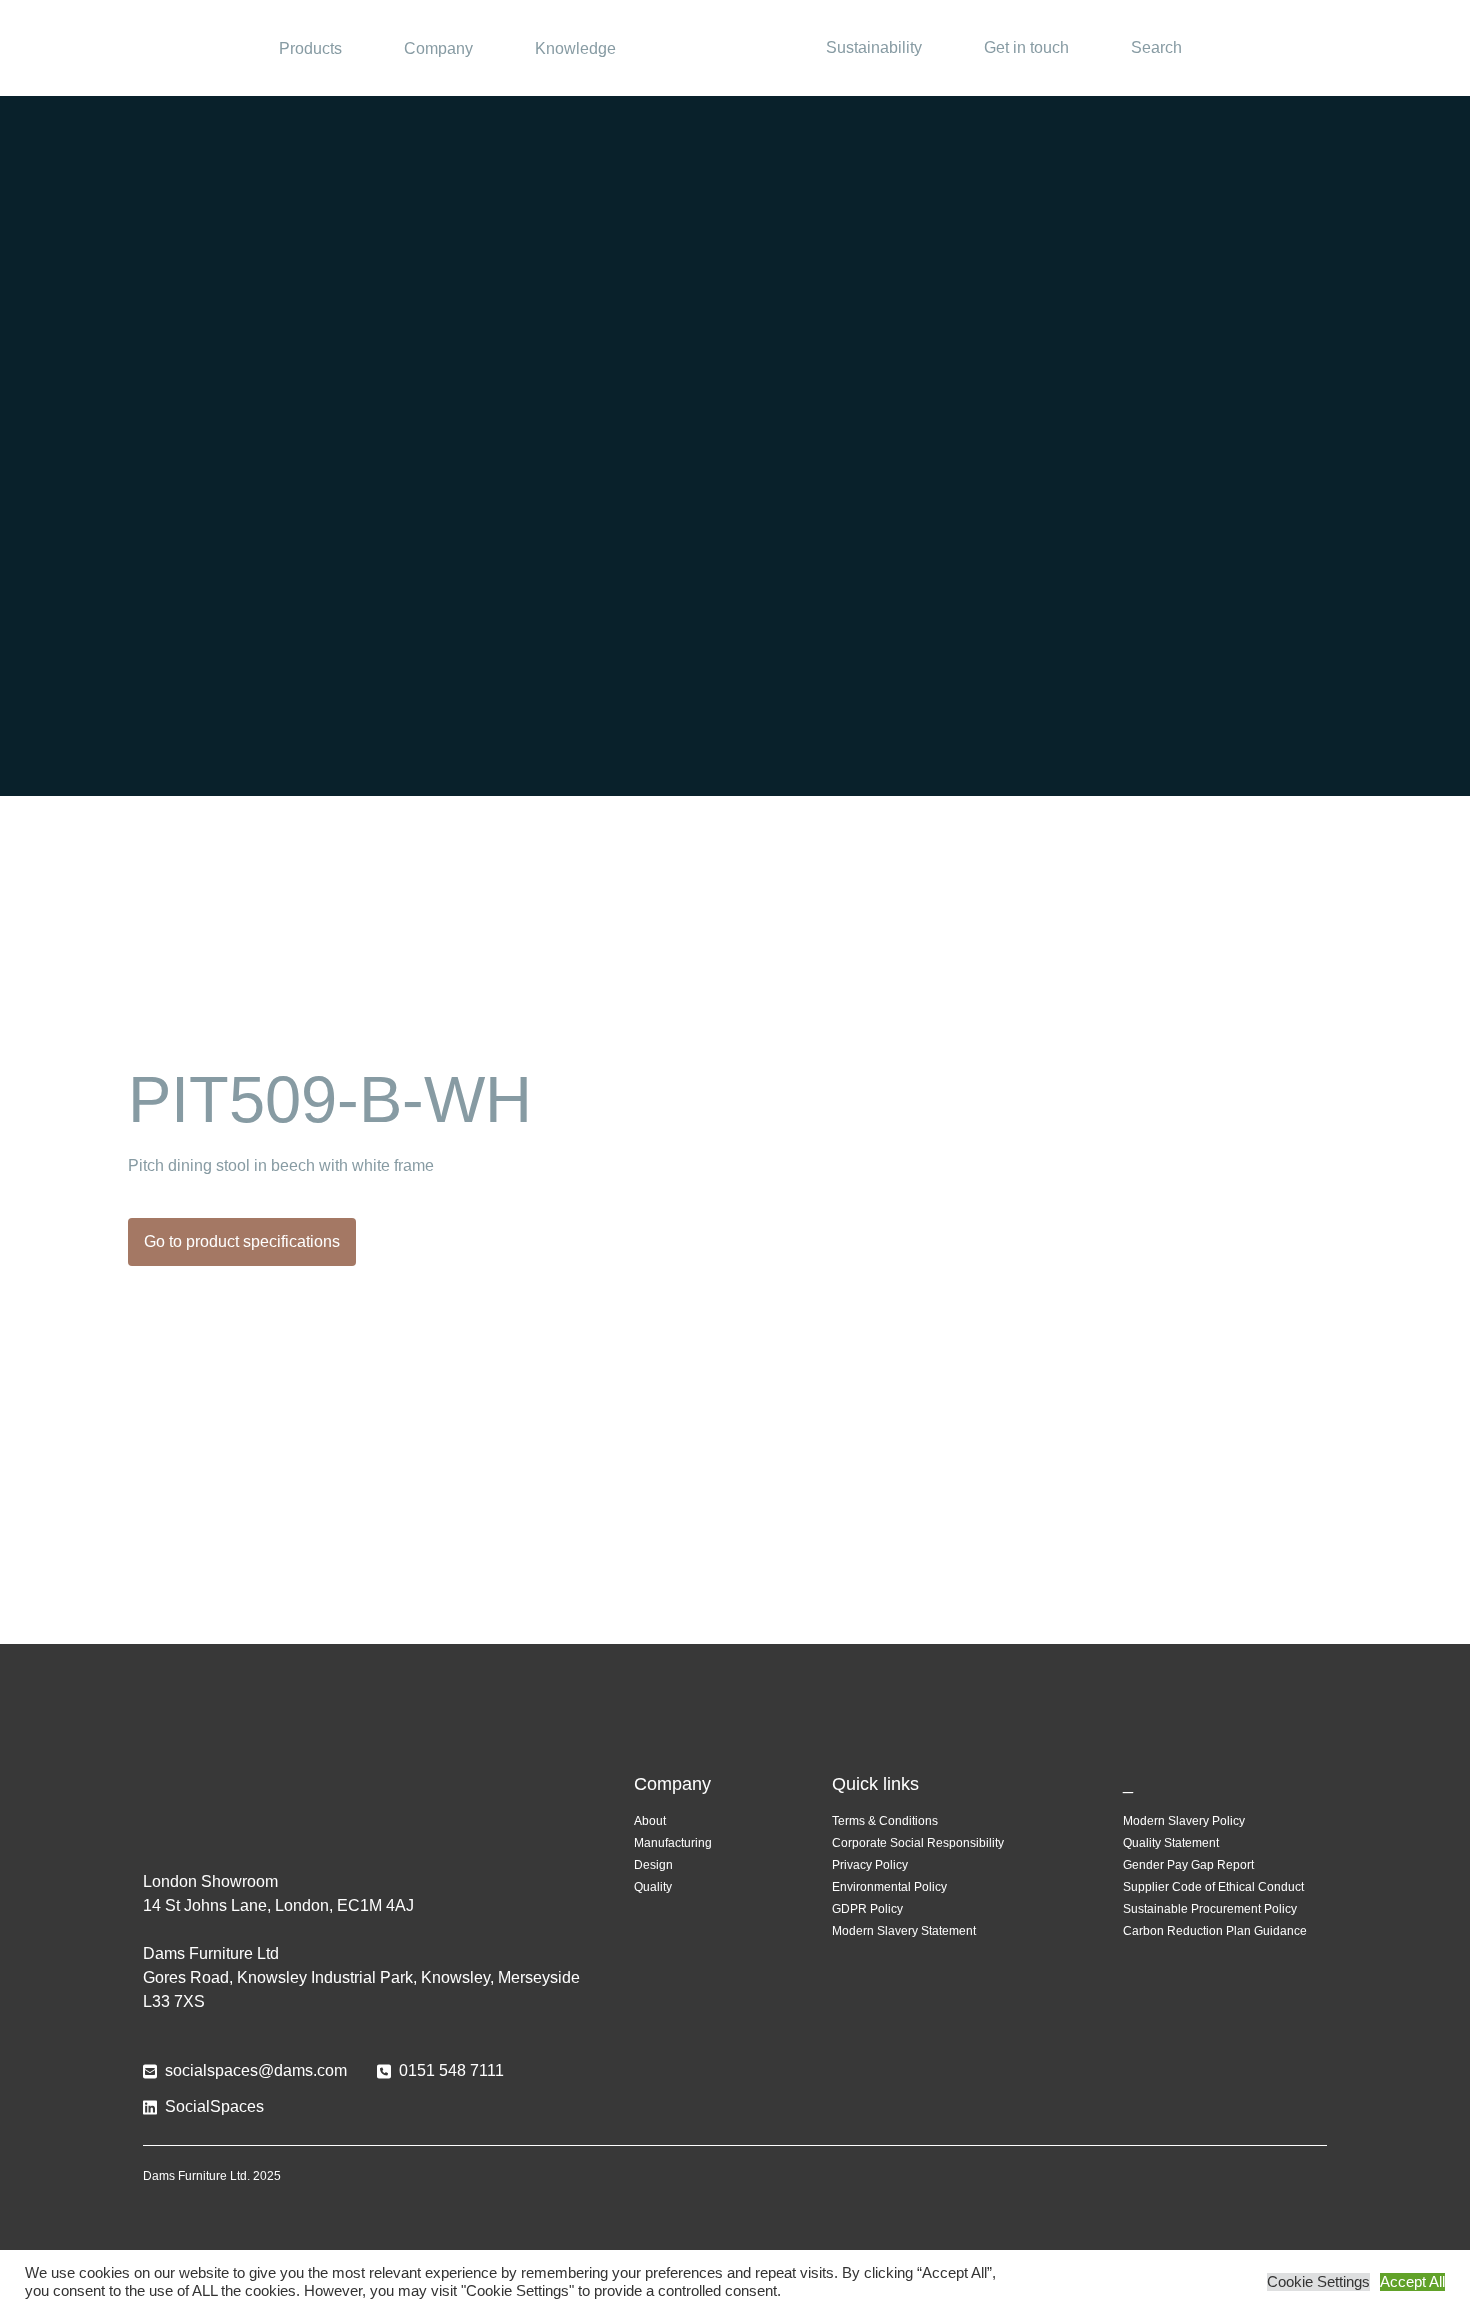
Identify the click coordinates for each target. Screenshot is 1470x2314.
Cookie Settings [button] (1318, 2282)
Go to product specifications (242, 1241)
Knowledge (575, 48)
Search (1156, 47)
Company (438, 48)
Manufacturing (673, 1843)
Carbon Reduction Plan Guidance (1215, 1931)
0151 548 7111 (451, 2070)
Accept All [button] (1412, 2282)
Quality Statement (1171, 1843)
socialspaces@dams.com (256, 2070)
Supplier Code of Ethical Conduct (1213, 1887)
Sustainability (874, 47)
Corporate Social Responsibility (918, 1843)
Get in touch (1026, 47)
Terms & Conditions (885, 1821)
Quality (653, 1887)
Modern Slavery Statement (904, 1931)
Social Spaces (735, 48)
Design (653, 1865)
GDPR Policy (867, 1909)
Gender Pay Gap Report (1188, 1865)
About (650, 1821)
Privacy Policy (870, 1865)
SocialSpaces (214, 2106)
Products (310, 48)
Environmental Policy (889, 1887)
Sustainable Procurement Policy (1210, 1909)
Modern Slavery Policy (1184, 1821)
